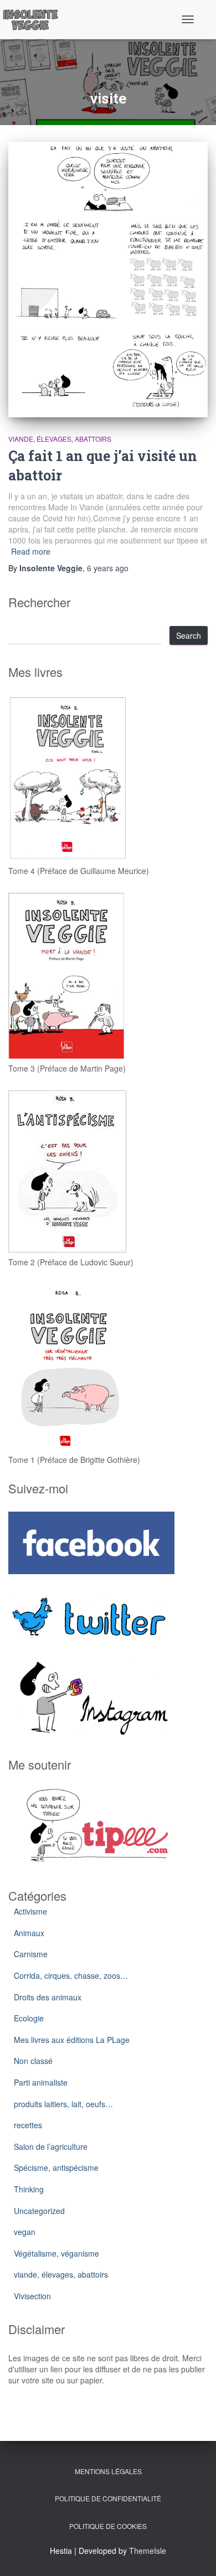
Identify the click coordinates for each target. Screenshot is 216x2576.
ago (108, 568)
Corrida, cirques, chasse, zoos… (71, 1975)
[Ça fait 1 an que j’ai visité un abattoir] (108, 280)
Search (189, 635)
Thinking (29, 2189)
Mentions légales (108, 2471)
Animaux (29, 1933)
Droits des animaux (48, 1997)
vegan (25, 2232)
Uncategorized (39, 2211)
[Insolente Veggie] (35, 19)
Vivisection (32, 2296)
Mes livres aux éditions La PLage (72, 2040)
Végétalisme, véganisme (56, 2253)
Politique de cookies (108, 2526)
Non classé (33, 2061)
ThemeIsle (148, 2551)
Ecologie (29, 2018)
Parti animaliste (41, 2082)
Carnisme (31, 1954)
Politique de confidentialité (108, 2498)
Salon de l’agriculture (51, 2146)
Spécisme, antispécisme (56, 2168)
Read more (31, 551)
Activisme (30, 1911)
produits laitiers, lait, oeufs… (63, 2104)
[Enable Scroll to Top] (194, 2554)
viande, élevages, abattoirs (60, 439)
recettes (28, 2125)
